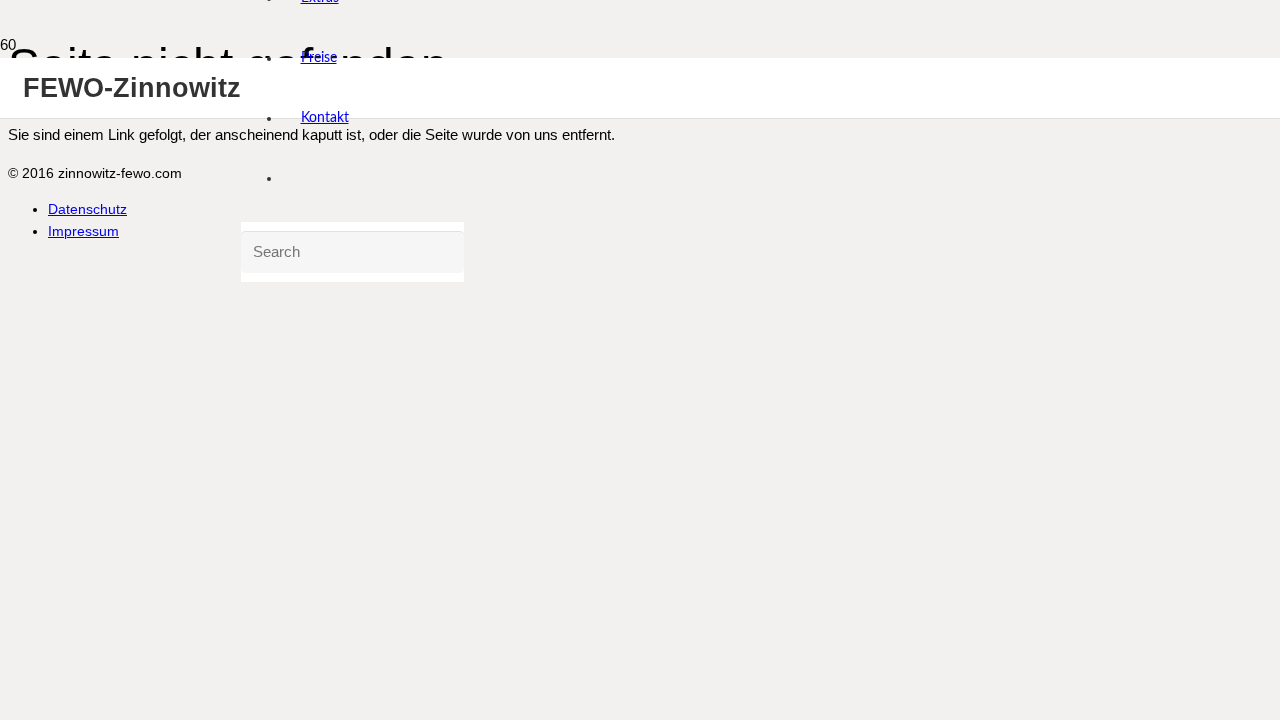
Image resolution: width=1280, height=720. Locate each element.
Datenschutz (87, 209)
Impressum (83, 231)
